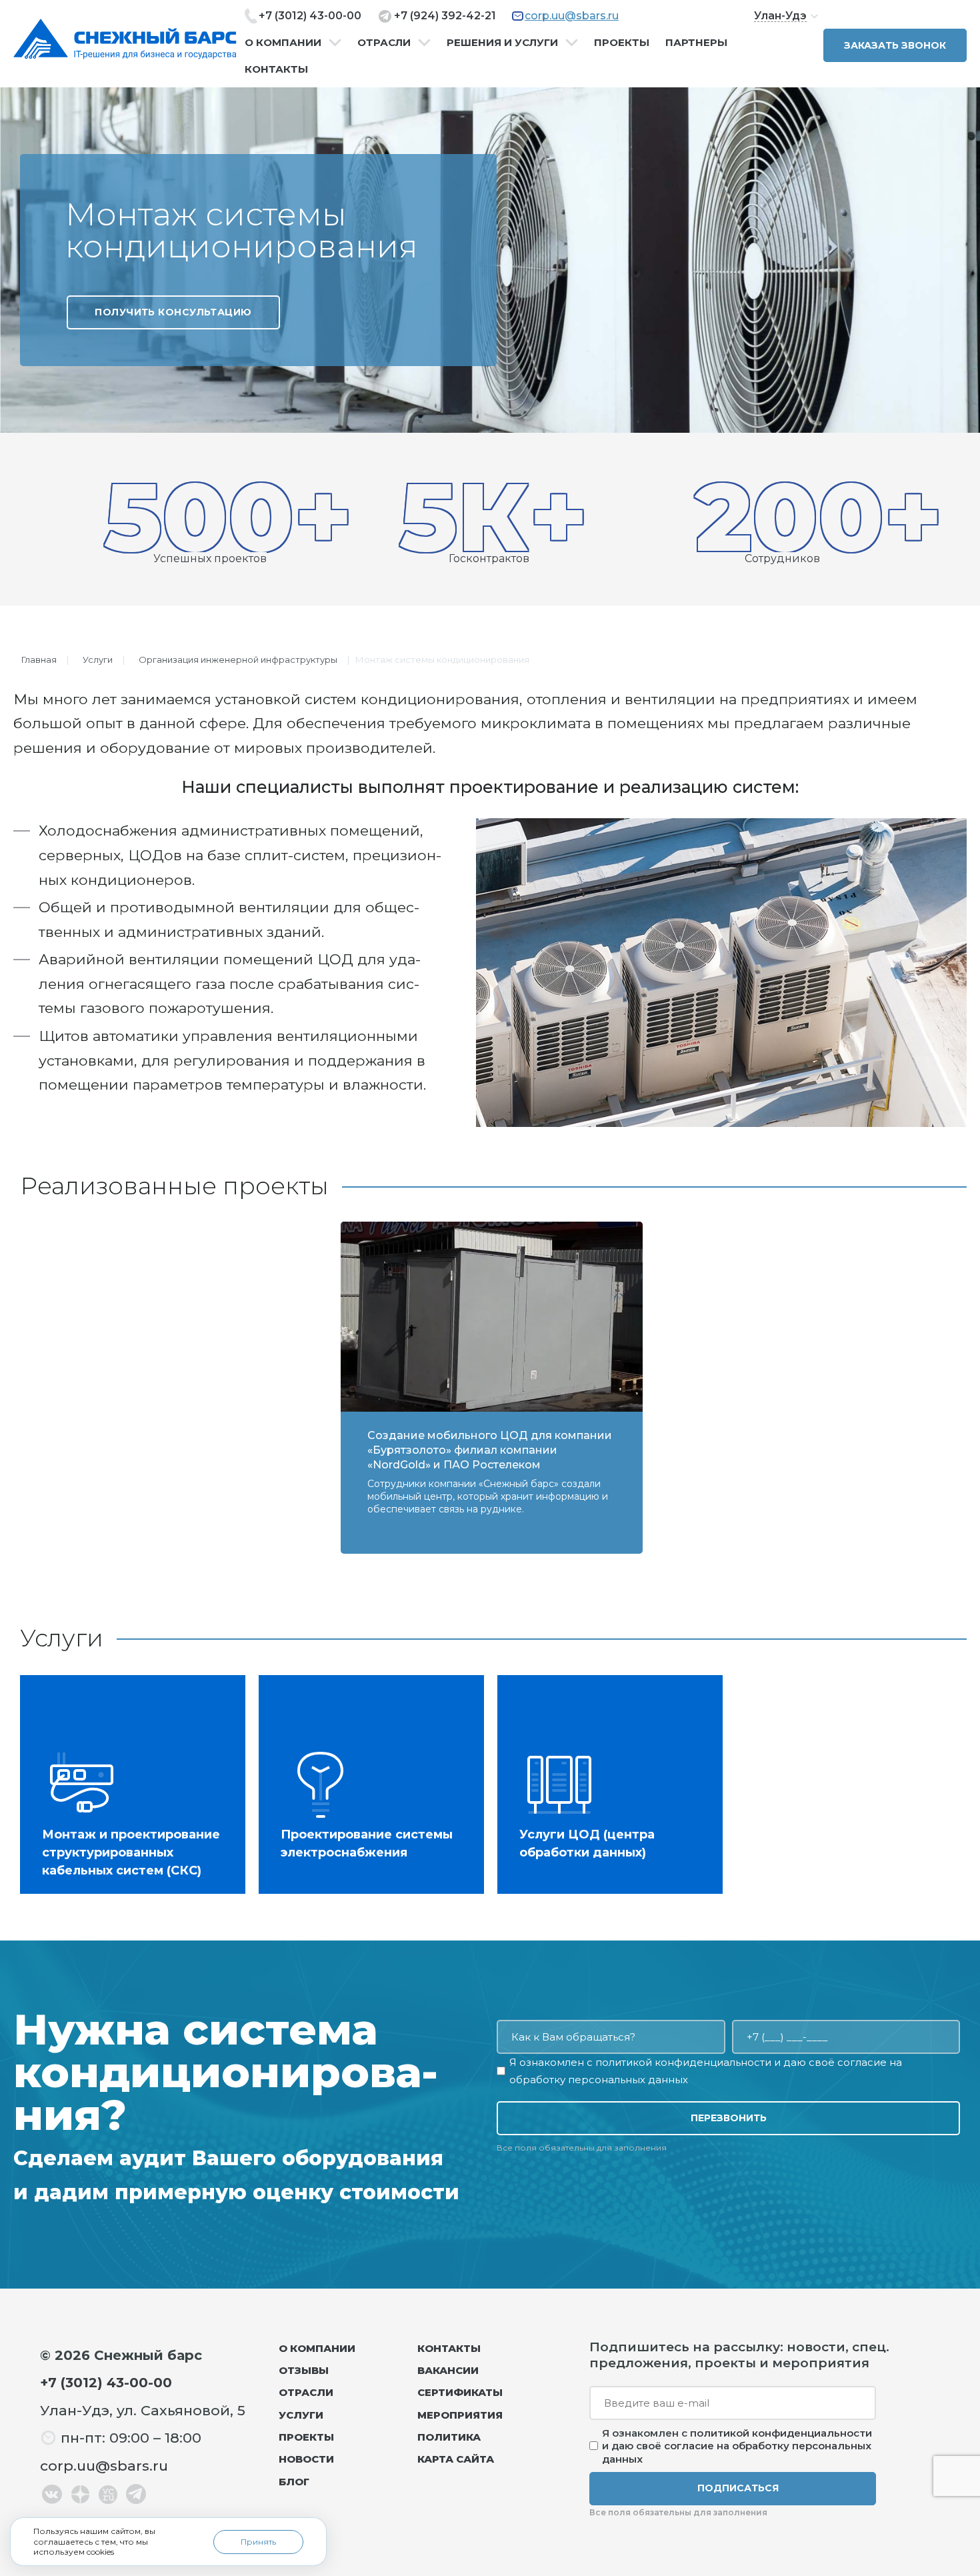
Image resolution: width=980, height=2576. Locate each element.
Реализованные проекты (174, 1186)
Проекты (622, 43)
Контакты (276, 69)
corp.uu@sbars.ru (572, 16)
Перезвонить (729, 2118)
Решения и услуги (502, 43)
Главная (39, 660)
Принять (258, 2542)
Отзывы (304, 2370)
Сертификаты (460, 2392)
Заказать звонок (895, 45)
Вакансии (448, 2370)
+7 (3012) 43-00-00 (310, 16)
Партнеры (696, 43)
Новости (306, 2459)
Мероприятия (460, 2415)
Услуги (98, 660)
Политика (449, 2437)
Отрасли (384, 43)
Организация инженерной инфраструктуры (238, 660)
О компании (283, 43)
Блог (294, 2482)
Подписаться (738, 2488)
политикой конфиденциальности (683, 2062)
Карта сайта (456, 2459)
